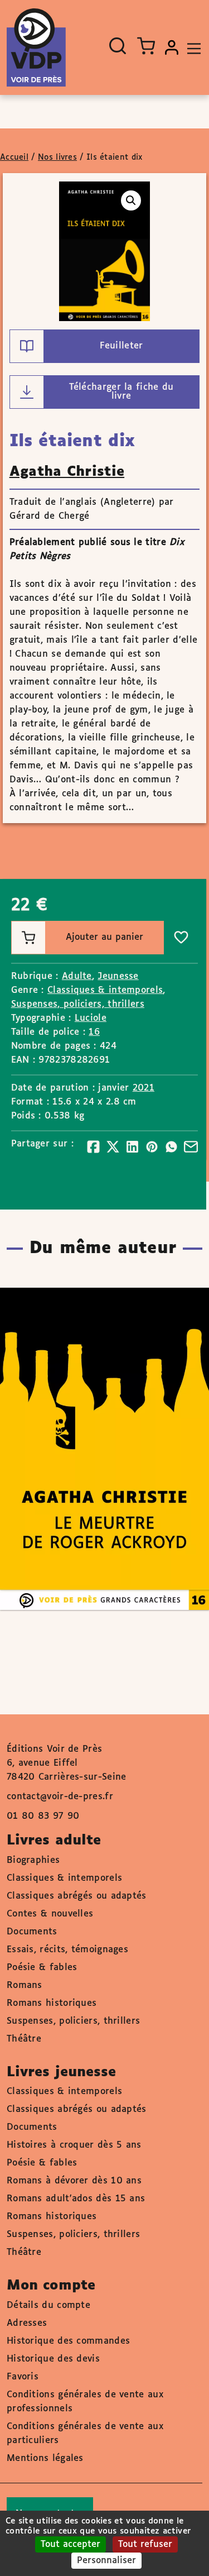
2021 (144, 1088)
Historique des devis (53, 2359)
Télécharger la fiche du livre (121, 392)
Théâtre (24, 2039)
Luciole (91, 1018)
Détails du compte (48, 2305)
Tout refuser (145, 2544)
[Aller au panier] (146, 46)
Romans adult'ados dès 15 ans (76, 2199)
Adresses (27, 2323)
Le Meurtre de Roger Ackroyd (93, 1416)
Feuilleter (121, 346)
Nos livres (57, 157)
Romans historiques (52, 2003)
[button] (131, 200)
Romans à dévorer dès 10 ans (74, 2181)
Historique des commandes (68, 2341)
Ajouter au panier (104, 937)
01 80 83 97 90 (43, 1816)
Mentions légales (45, 2458)
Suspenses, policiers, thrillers (78, 1004)
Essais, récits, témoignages (67, 1950)
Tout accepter (71, 2544)
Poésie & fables (42, 1968)
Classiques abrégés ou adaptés (77, 1896)
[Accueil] (36, 47)
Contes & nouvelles (50, 1914)
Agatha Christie (67, 472)
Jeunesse (118, 976)
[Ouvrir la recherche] (118, 46)
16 (94, 1032)
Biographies (33, 1860)
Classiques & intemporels (105, 990)
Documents (32, 1932)
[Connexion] (172, 47)
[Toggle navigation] (191, 47)
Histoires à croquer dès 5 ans (74, 2145)
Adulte (77, 976)
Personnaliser (106, 2561)
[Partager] (93, 1147)
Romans (25, 1985)
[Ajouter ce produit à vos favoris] (181, 938)
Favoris (23, 2377)
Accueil (14, 157)
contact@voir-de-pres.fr (60, 1797)
